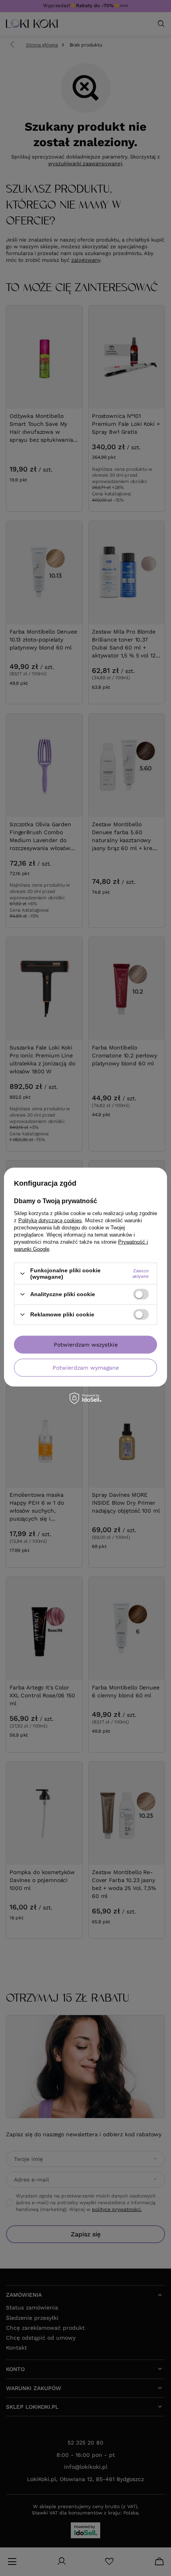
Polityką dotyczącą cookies (50, 1220)
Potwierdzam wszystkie (86, 1345)
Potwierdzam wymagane (86, 1368)
